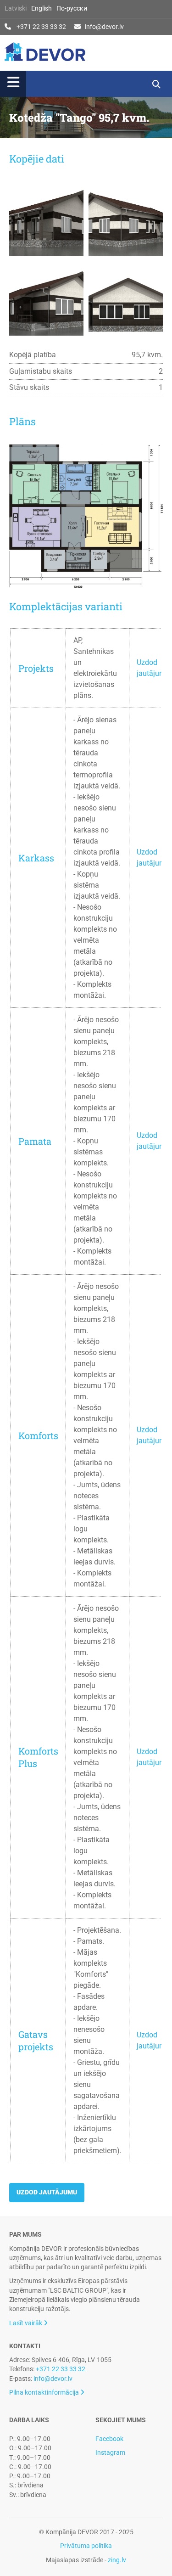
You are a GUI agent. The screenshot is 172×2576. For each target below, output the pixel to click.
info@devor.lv (104, 27)
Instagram (110, 2452)
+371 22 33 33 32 (41, 27)
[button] (72, 84)
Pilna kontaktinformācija (47, 2392)
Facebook (109, 2439)
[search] (156, 84)
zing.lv (117, 2560)
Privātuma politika (86, 2546)
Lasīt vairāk (28, 2323)
